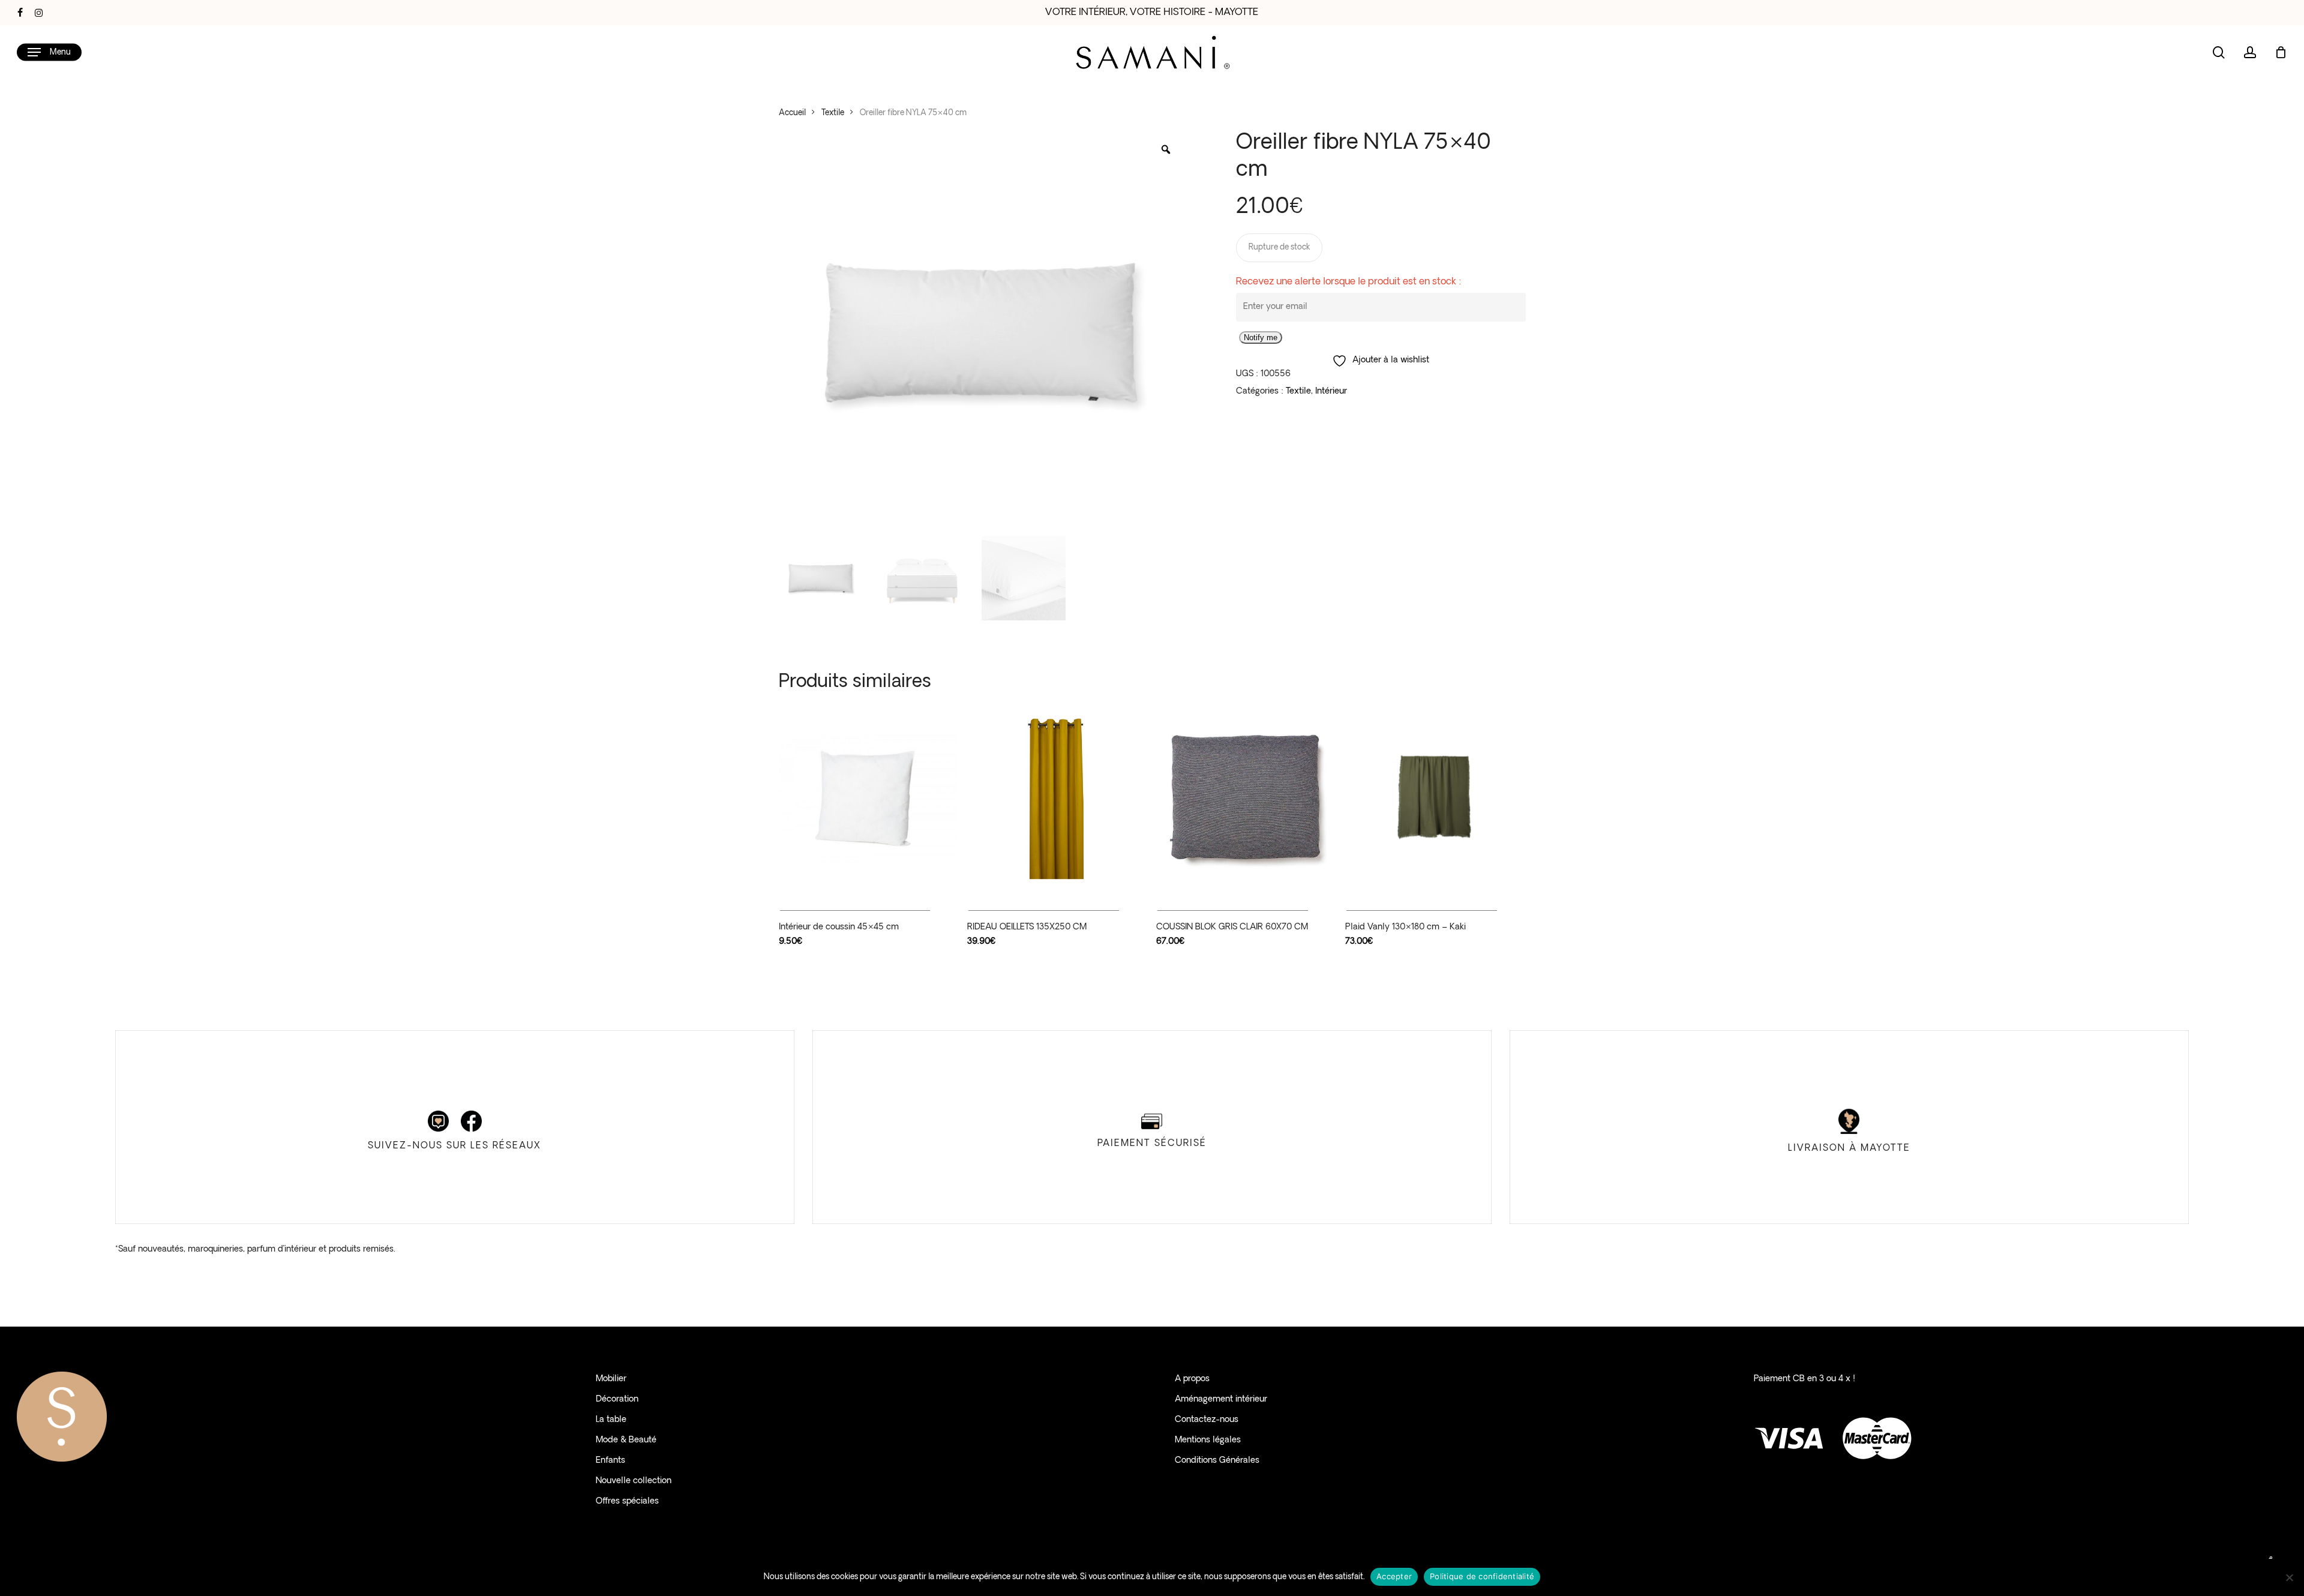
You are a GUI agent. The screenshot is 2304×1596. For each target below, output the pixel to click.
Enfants (610, 1461)
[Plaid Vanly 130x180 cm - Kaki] (1435, 796)
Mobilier (611, 1379)
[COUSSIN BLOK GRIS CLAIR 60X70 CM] (1246, 796)
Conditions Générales (1217, 1461)
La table (611, 1420)
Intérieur (1331, 391)
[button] (49, 52)
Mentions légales (1208, 1440)
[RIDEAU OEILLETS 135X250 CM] (1057, 796)
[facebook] (20, 13)
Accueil (792, 113)
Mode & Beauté (626, 1440)
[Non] (2289, 1577)
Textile (833, 113)
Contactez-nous (1207, 1420)
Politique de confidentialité (1482, 1576)
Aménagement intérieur (1221, 1399)
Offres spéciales (627, 1501)
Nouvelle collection (634, 1481)
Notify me (1261, 337)
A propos (1192, 1379)
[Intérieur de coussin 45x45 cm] (868, 796)
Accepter (1394, 1576)
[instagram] (39, 13)
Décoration (617, 1399)
